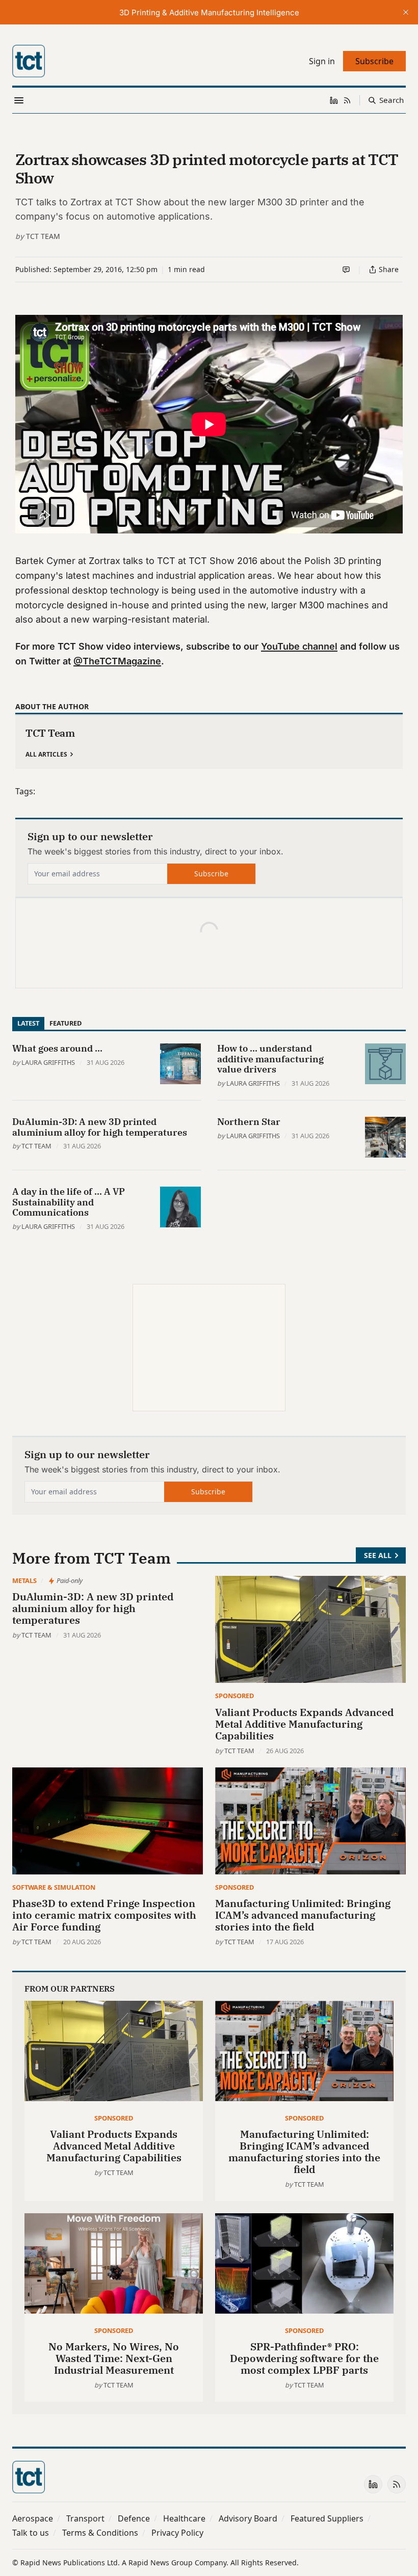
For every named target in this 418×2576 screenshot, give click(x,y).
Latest (28, 1023)
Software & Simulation (54, 1887)
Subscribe (211, 874)
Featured (66, 1023)
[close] (406, 12)
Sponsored (234, 1696)
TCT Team (43, 236)
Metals (24, 1580)
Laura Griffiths (48, 1062)
